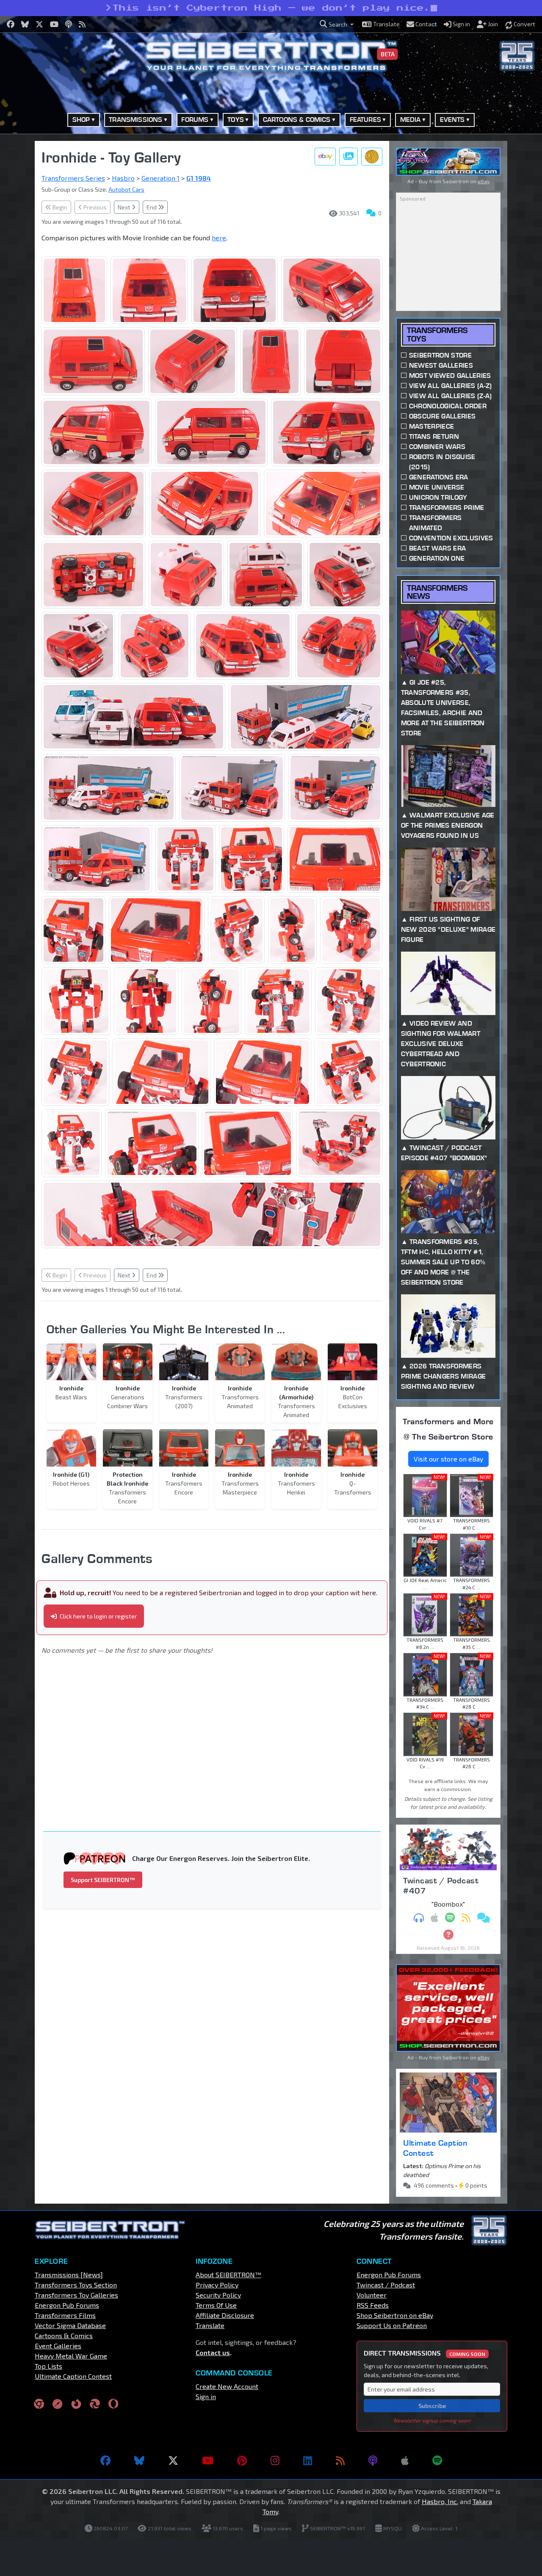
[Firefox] (76, 2403)
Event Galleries (58, 2346)
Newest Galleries (441, 365)
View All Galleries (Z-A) (451, 396)
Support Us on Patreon (392, 2325)
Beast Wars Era (437, 548)
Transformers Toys (437, 334)
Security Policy (218, 2295)
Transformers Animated (436, 523)
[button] (337, 24)
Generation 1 (160, 178)
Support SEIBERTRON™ (103, 1880)
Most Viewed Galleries (450, 376)
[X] (173, 2460)
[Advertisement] (217, 1731)
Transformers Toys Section (76, 2285)
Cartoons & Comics (64, 2335)
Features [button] (365, 120)
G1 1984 (199, 178)
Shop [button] (81, 120)
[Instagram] (275, 2460)
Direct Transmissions (424, 2353)
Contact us (213, 2352)
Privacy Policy (217, 2285)
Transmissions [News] (69, 2275)
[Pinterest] (242, 2460)
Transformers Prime (447, 508)
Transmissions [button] (135, 120)
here (219, 238)
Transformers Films (65, 2315)
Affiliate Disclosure (225, 2315)
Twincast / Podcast (386, 2285)
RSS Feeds (373, 2305)
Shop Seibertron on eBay (395, 2315)
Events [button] (452, 120)
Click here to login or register (98, 1616)
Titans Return (434, 436)
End (152, 207)
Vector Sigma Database (70, 2325)
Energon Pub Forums (67, 2305)
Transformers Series (73, 178)
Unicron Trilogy (438, 497)
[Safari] (58, 2403)
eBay (484, 181)
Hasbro (123, 178)
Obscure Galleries (442, 416)
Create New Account (227, 2386)
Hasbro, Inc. (440, 2501)
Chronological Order (448, 406)
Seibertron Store (440, 355)
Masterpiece (432, 426)
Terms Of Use (216, 2305)
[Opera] (113, 2403)
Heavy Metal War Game (71, 2356)
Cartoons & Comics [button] (297, 120)
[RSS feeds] (340, 2460)
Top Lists (48, 2366)
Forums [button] (195, 120)
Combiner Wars (437, 447)
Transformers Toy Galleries (76, 2295)
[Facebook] (105, 2460)
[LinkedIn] (308, 2460)
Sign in (206, 2396)
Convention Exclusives (451, 538)
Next (125, 207)
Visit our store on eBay (448, 1459)
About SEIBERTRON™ (228, 2275)
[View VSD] (372, 157)
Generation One (437, 558)
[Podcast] (373, 2460)
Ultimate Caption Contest (435, 2148)
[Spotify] (437, 2460)
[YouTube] (208, 2460)
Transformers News (437, 592)
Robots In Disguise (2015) (442, 462)
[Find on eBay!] (325, 157)
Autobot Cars (126, 189)
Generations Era (439, 477)
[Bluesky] (139, 2460)
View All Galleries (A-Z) (451, 386)
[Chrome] (39, 2403)
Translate (210, 2325)
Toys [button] (236, 120)
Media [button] (411, 120)
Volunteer (372, 2295)
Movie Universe (437, 487)
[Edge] (95, 2403)
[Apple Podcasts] (405, 2460)
